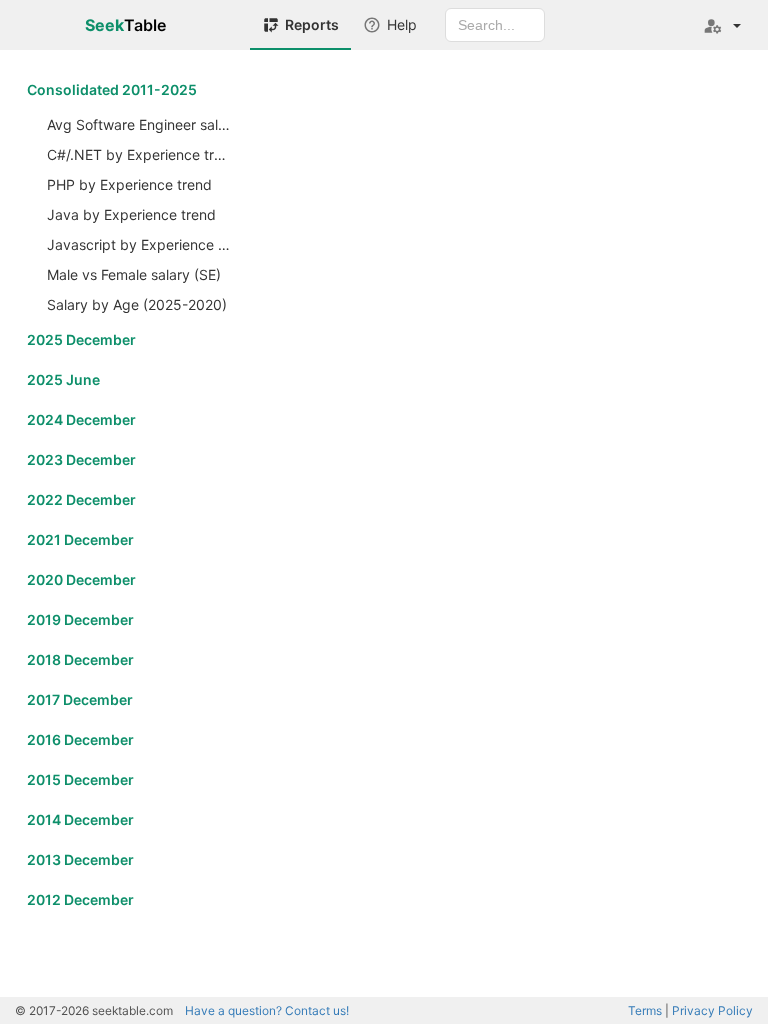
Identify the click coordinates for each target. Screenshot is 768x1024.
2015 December (80, 779)
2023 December (81, 459)
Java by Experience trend (131, 214)
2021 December (80, 539)
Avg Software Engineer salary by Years (141, 124)
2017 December (80, 699)
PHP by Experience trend (129, 184)
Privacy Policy (712, 1010)
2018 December (80, 659)
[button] (722, 25)
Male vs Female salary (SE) (134, 274)
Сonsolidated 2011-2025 (112, 89)
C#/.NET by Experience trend (141, 154)
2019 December (80, 619)
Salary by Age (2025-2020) (137, 304)
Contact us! (267, 1010)
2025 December (81, 339)
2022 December (81, 499)
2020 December (81, 579)
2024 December (81, 419)
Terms (645, 1010)
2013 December (80, 859)
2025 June (63, 379)
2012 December (80, 899)
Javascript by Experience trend (141, 244)
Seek (125, 25)
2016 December (80, 739)
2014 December (80, 819)
